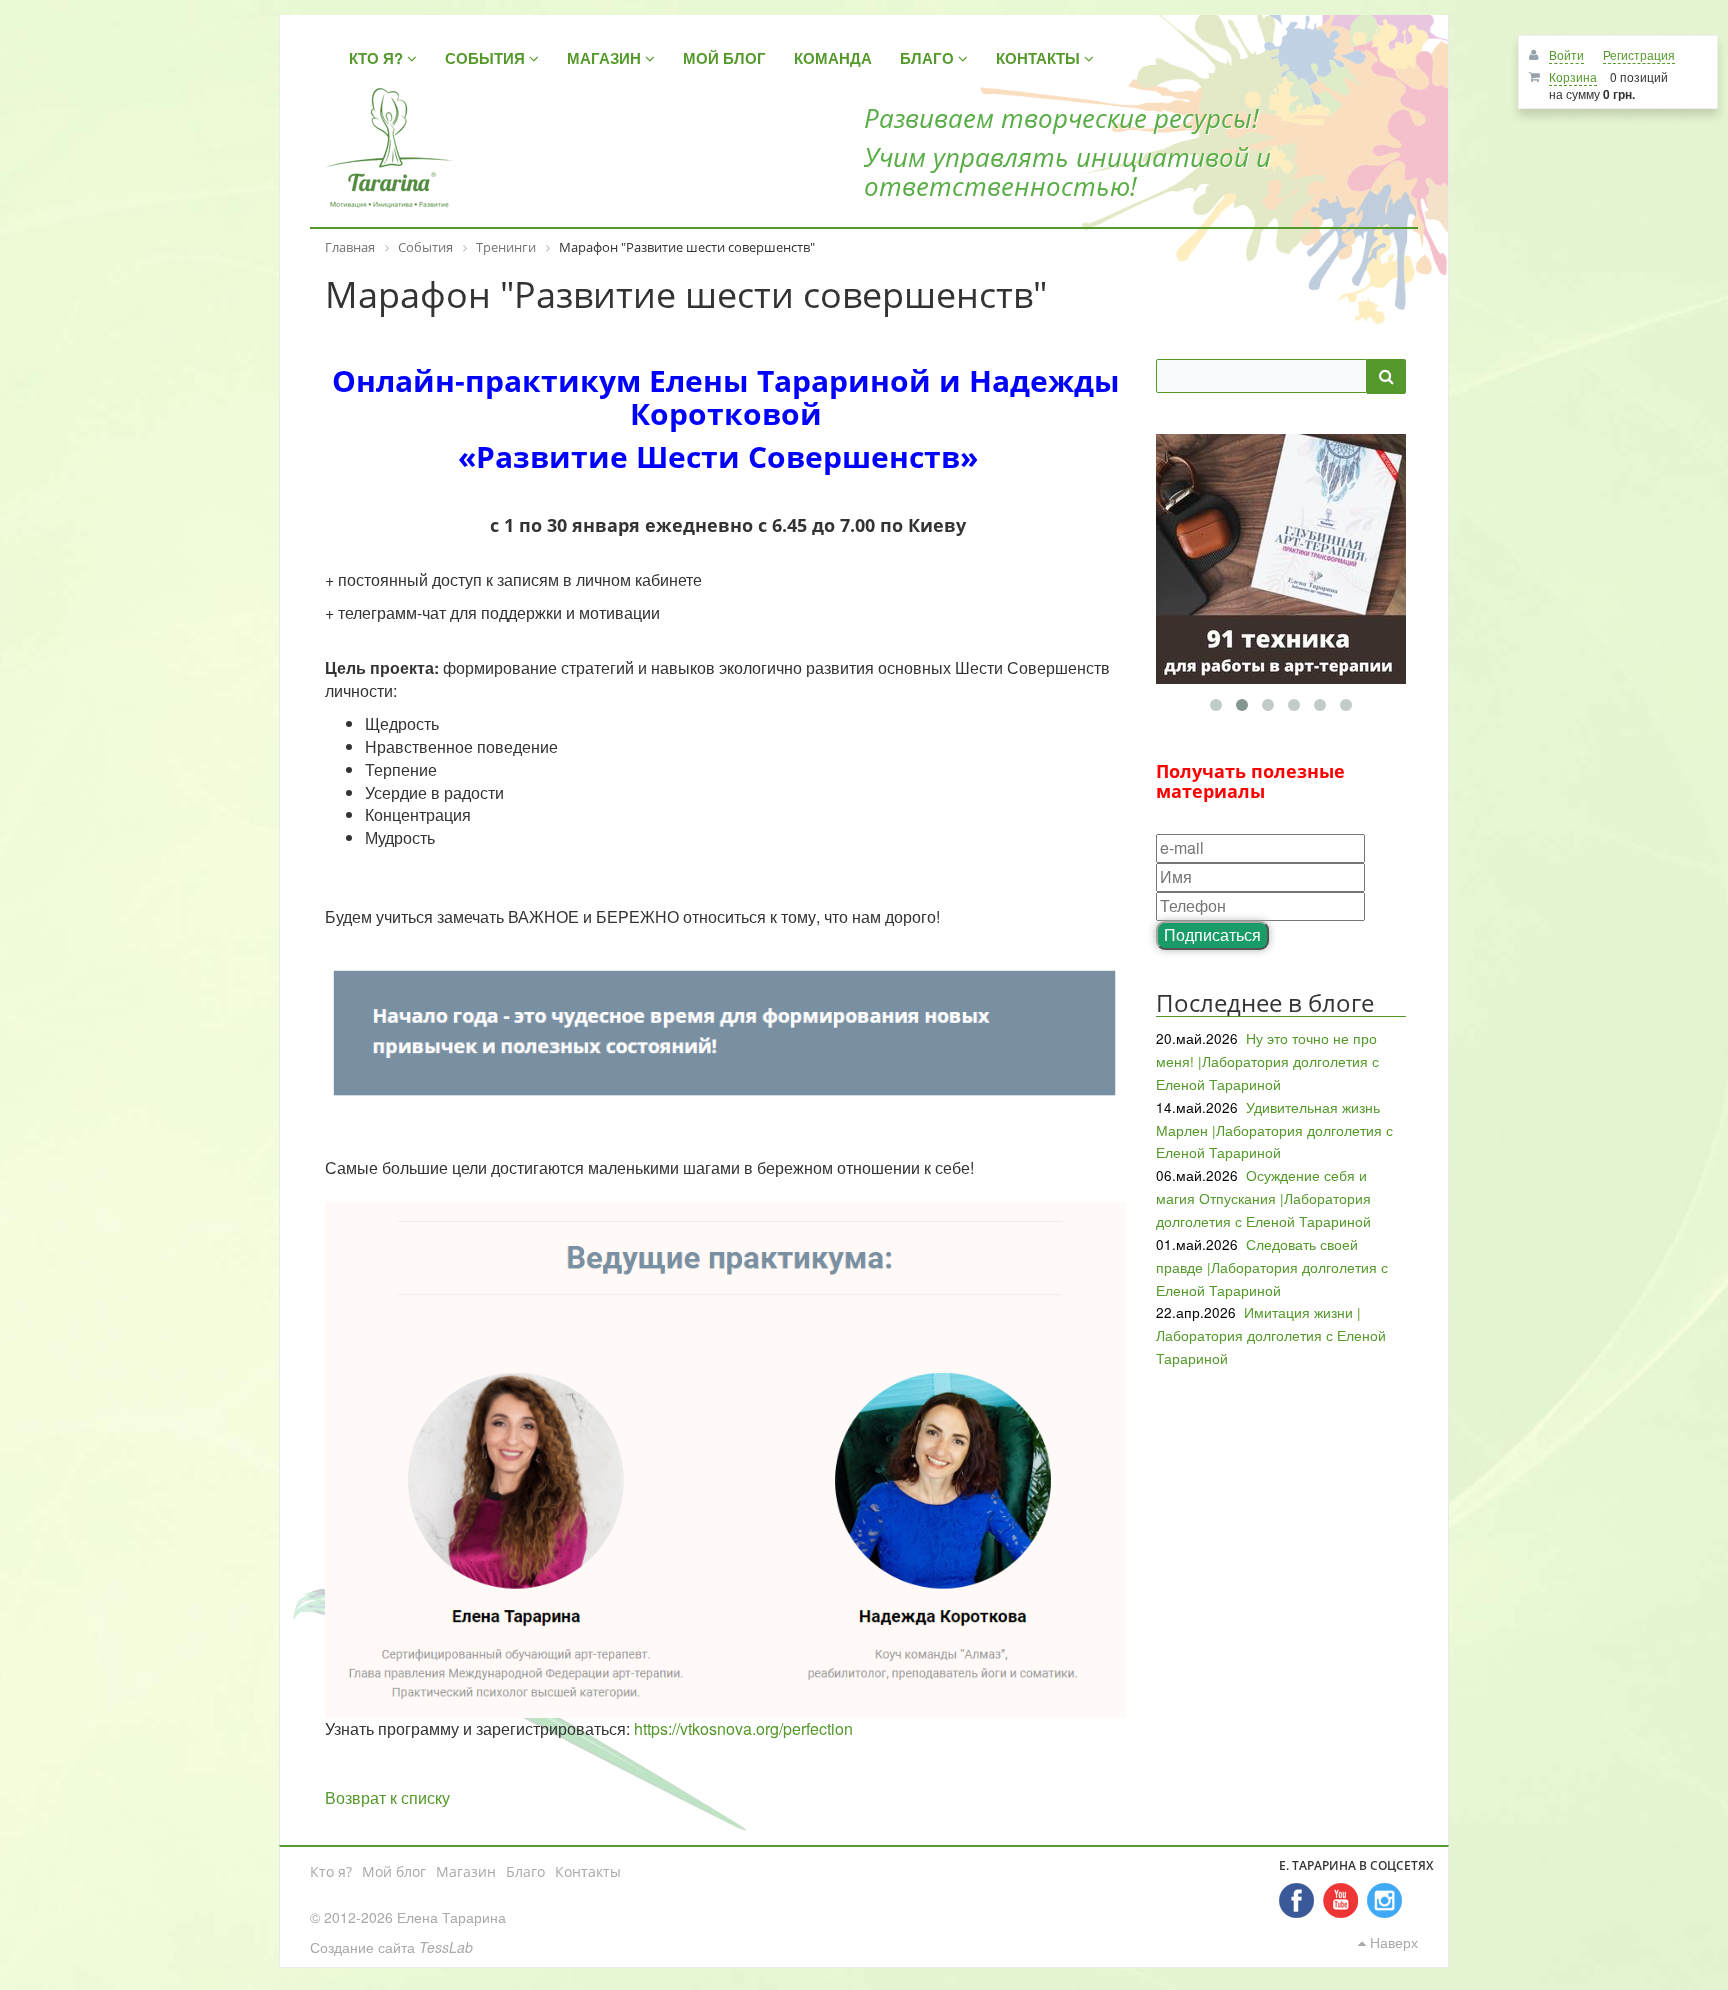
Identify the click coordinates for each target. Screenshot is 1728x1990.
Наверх (1392, 1942)
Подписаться (1212, 934)
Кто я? (331, 1871)
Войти (1566, 54)
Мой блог (394, 1871)
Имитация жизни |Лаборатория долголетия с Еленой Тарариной (1271, 1335)
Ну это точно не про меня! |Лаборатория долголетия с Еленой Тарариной (1267, 1061)
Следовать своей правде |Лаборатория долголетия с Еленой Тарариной (1272, 1267)
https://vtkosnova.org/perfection (743, 1728)
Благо (525, 1871)
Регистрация (1639, 54)
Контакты (588, 1871)
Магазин (466, 1871)
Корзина (1573, 76)
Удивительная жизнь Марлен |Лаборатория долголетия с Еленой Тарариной (1274, 1130)
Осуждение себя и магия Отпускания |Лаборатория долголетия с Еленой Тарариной (1263, 1198)
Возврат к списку (387, 1797)
